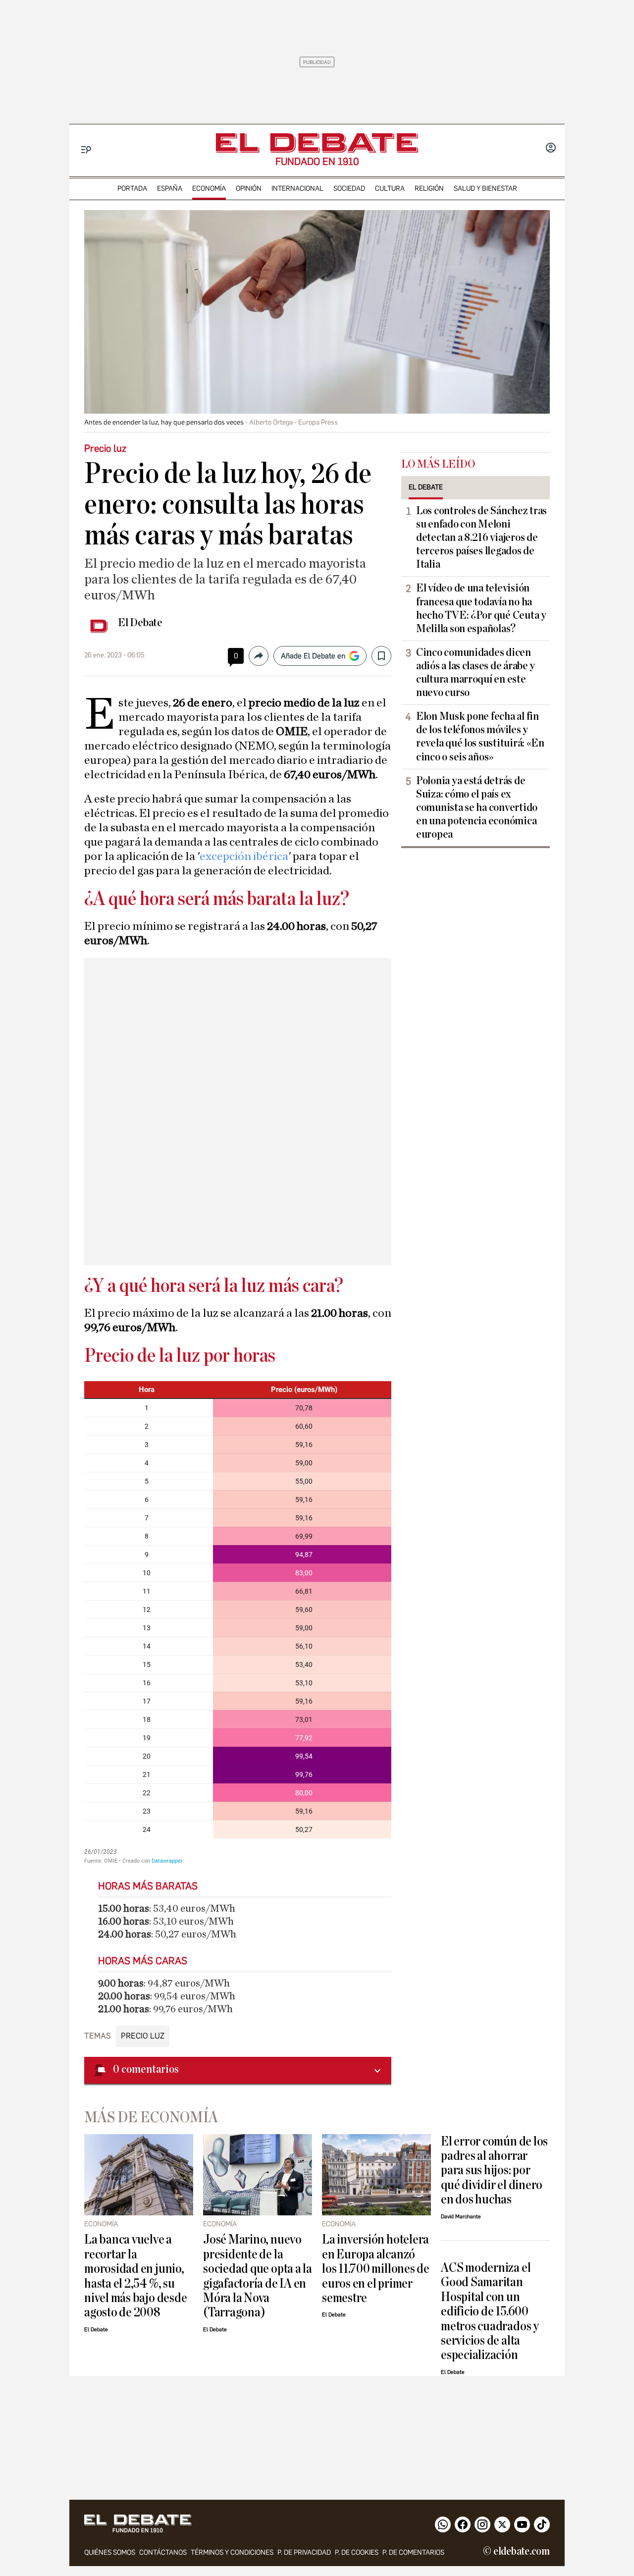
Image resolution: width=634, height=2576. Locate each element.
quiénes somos (110, 2552)
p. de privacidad (304, 2552)
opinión (249, 188)
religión (429, 188)
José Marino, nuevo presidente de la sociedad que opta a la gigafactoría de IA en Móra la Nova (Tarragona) (258, 2276)
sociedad (349, 188)
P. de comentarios (413, 2552)
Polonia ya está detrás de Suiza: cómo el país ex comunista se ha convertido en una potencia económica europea (477, 807)
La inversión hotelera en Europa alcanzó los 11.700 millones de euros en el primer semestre (376, 2269)
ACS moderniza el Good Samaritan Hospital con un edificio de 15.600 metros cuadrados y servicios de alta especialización (490, 2311)
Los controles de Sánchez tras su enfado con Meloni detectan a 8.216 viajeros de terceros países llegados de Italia (481, 537)
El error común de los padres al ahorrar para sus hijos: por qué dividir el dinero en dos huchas (494, 2171)
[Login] (551, 149)
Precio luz (143, 2036)
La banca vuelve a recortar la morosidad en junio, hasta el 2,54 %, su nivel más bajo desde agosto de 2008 (135, 2276)
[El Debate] (317, 143)
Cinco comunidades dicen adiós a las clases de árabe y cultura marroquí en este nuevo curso (475, 672)
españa (170, 188)
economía (209, 188)
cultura (390, 188)
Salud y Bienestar (485, 188)
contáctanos (163, 2552)
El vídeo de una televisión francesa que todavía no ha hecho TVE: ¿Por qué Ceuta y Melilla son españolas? (481, 608)
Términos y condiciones (232, 2552)
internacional (297, 188)
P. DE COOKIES (357, 2552)
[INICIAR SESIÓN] (551, 149)
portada (132, 188)
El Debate (140, 623)
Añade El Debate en (313, 656)
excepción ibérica (244, 857)
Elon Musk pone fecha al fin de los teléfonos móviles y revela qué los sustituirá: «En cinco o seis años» (480, 736)
